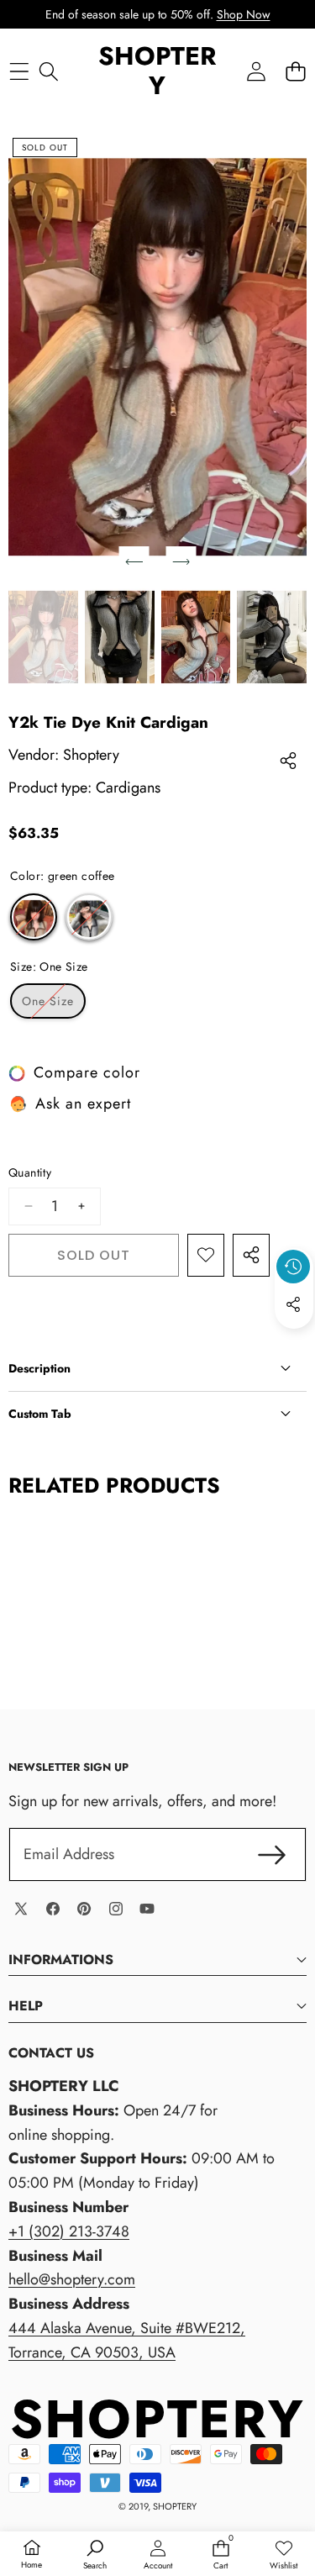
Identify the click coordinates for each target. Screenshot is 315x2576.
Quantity (30, 1172)
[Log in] (256, 71)
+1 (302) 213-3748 (69, 2231)
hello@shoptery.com (72, 2279)
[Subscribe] (272, 1854)
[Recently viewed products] (293, 1267)
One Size (54, 1005)
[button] (295, 71)
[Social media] (293, 1304)
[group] (43, 637)
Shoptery (91, 755)
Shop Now (244, 14)
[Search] (48, 71)
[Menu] (19, 71)
